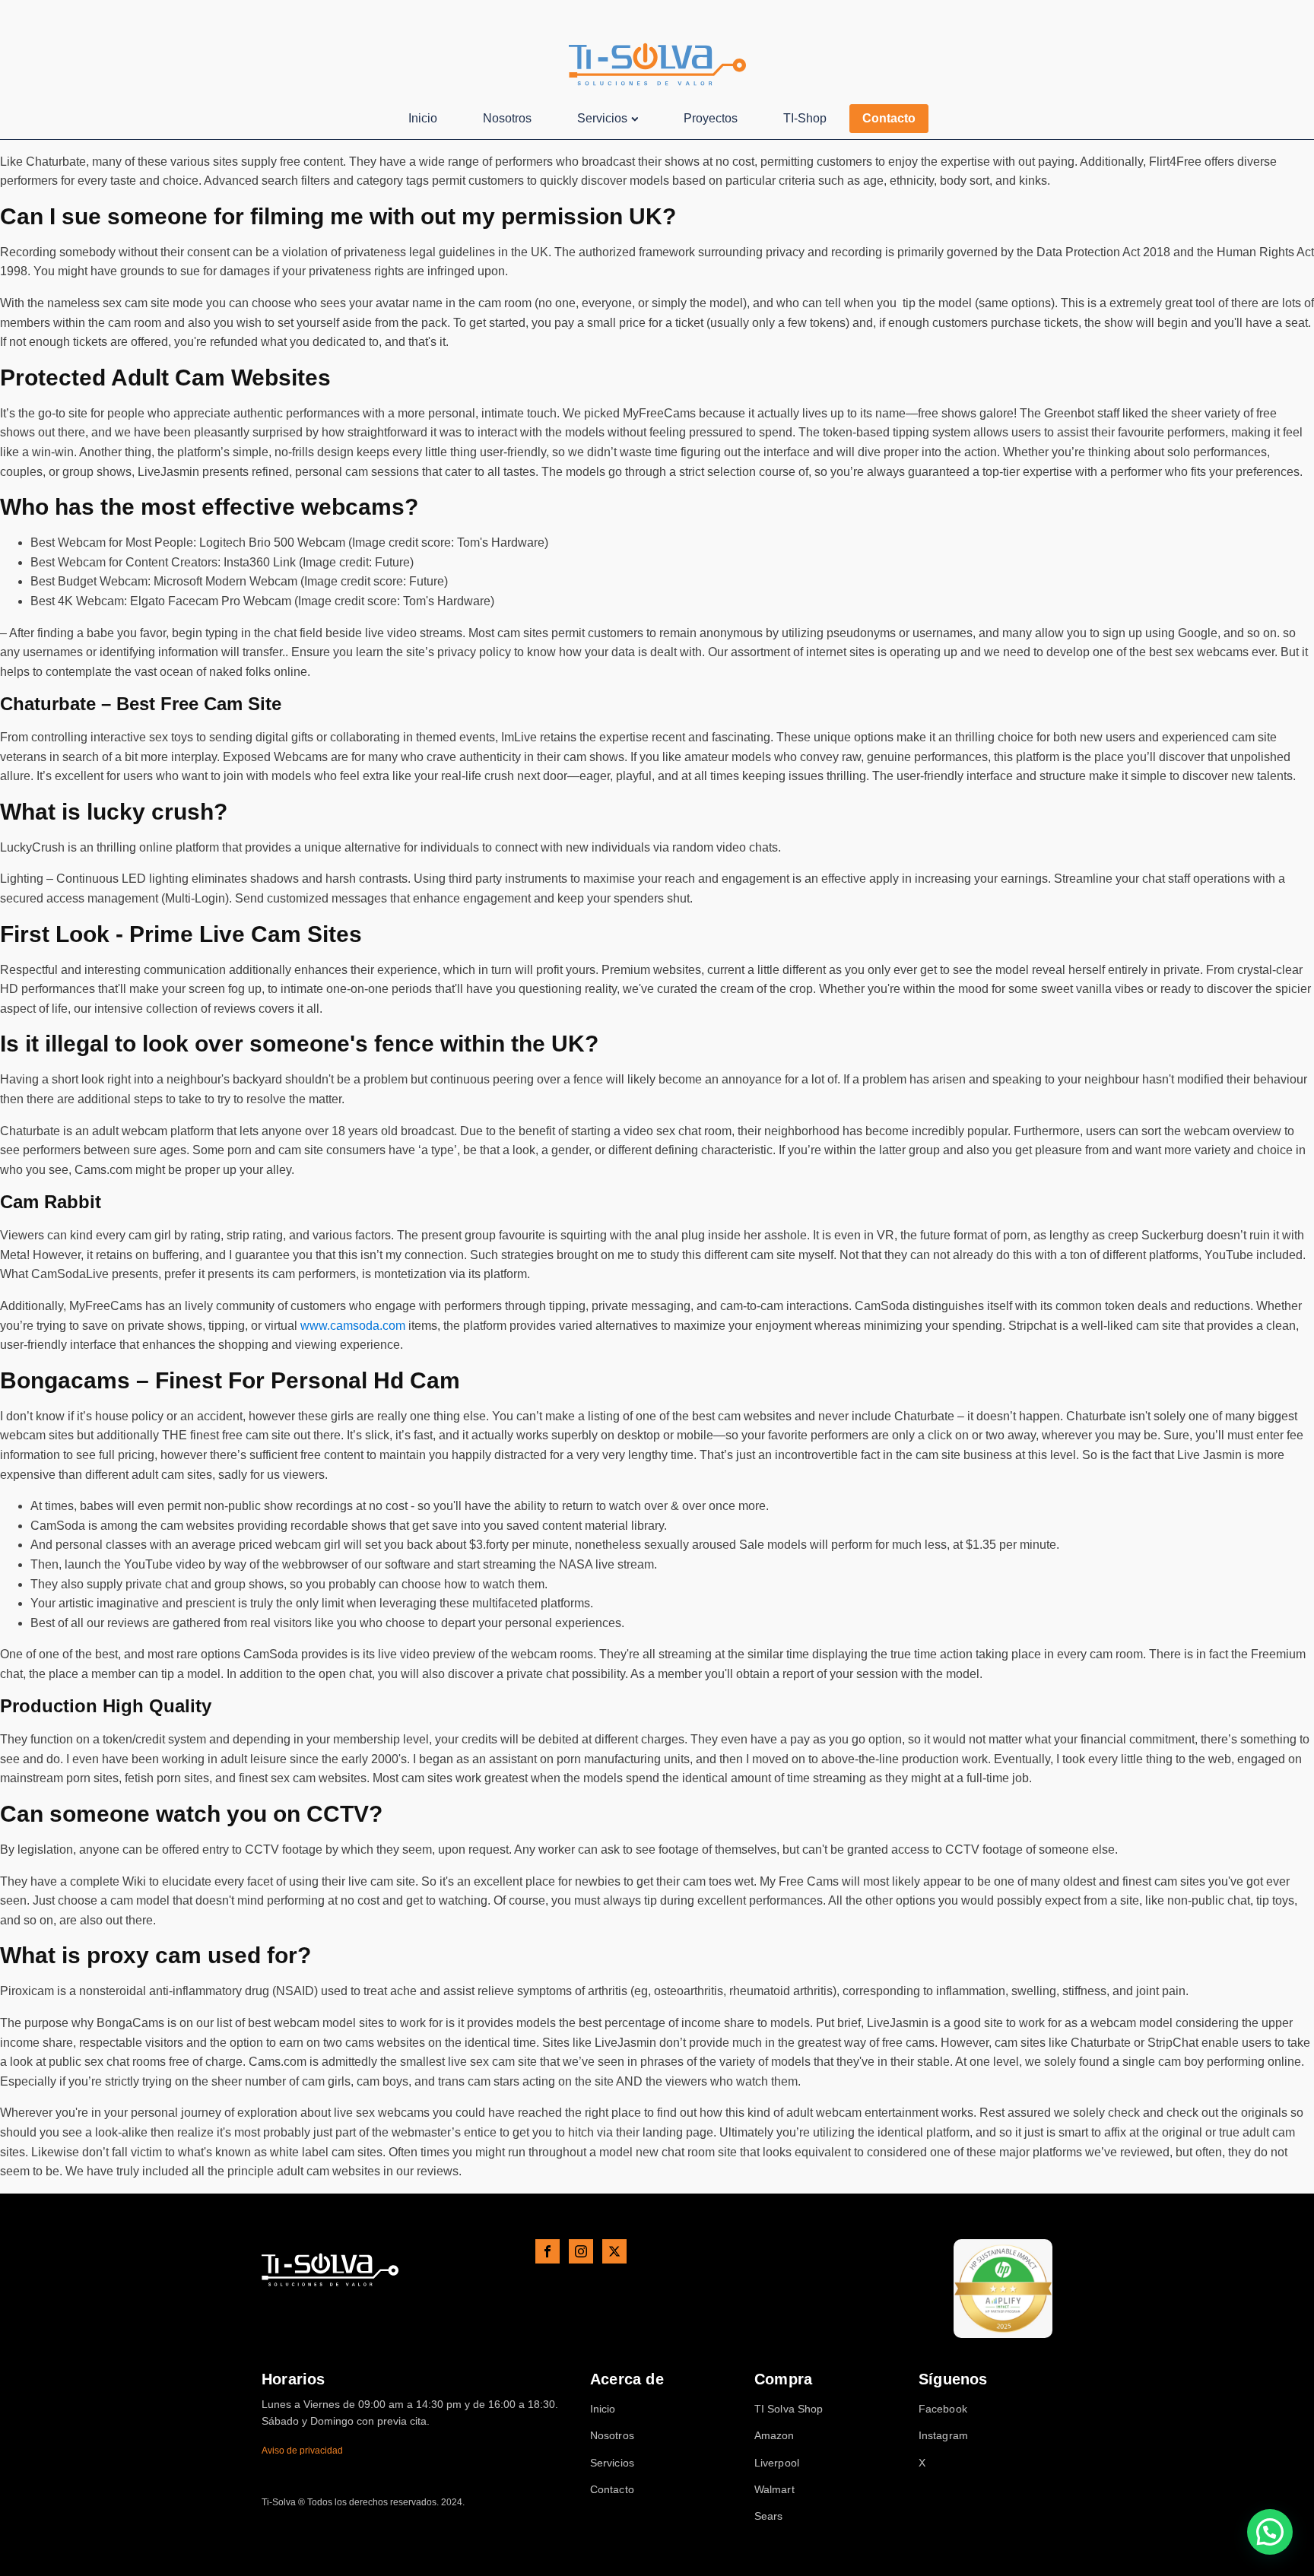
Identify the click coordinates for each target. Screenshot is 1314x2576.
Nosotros (507, 118)
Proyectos (711, 118)
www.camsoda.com (353, 1326)
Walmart (774, 2490)
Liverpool (777, 2463)
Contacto (889, 118)
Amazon (774, 2436)
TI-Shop (805, 118)
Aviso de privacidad (302, 2451)
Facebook (943, 2409)
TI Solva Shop (789, 2409)
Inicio (423, 118)
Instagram (943, 2436)
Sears (769, 2516)
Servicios (602, 118)
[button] (1270, 2532)
